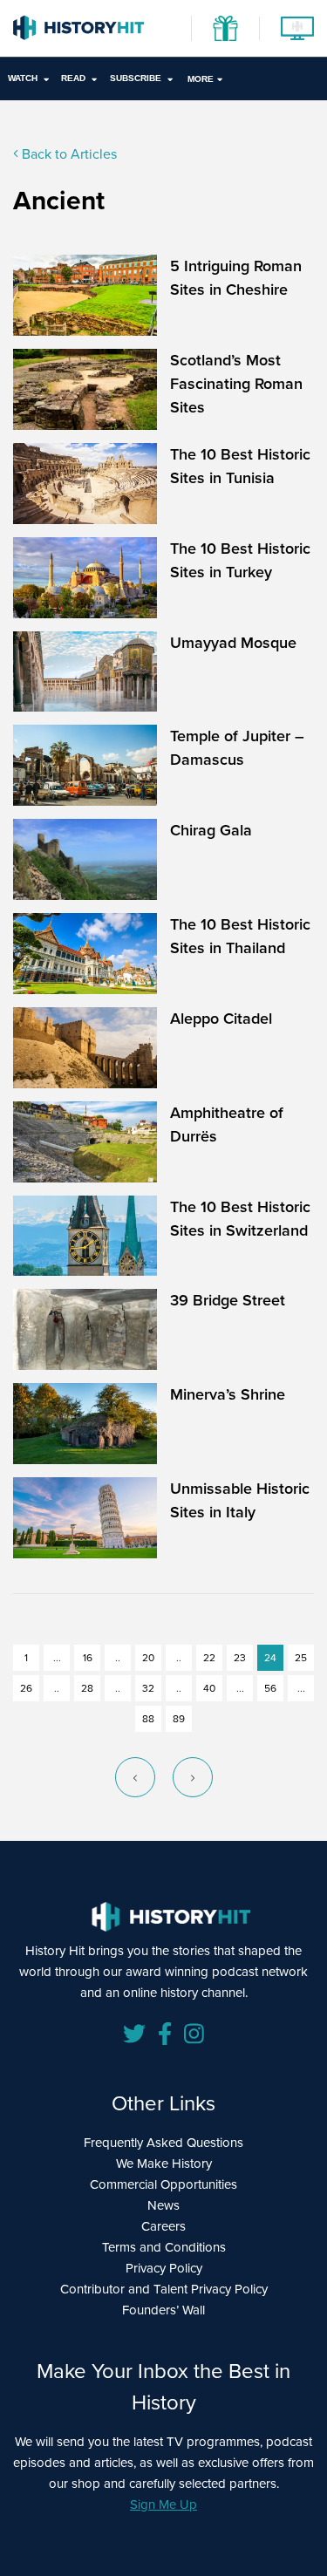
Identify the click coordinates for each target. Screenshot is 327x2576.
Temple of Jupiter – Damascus (237, 748)
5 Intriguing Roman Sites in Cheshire (236, 278)
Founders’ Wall (163, 2310)
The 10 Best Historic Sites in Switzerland (240, 1219)
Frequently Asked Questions (163, 2143)
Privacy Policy (164, 2268)
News (163, 2205)
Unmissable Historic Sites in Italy (240, 1500)
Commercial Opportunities (163, 2184)
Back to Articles (68, 154)
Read (73, 78)
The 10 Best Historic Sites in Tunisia (240, 466)
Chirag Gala (211, 830)
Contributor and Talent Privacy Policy (164, 2289)
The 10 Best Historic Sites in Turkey (240, 560)
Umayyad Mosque (233, 643)
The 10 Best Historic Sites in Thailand (240, 936)
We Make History (164, 2164)
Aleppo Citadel (221, 1019)
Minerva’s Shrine (228, 1394)
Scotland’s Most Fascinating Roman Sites (236, 384)
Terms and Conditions (164, 2247)
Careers (163, 2226)
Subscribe (136, 78)
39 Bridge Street (228, 1300)
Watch (23, 78)
